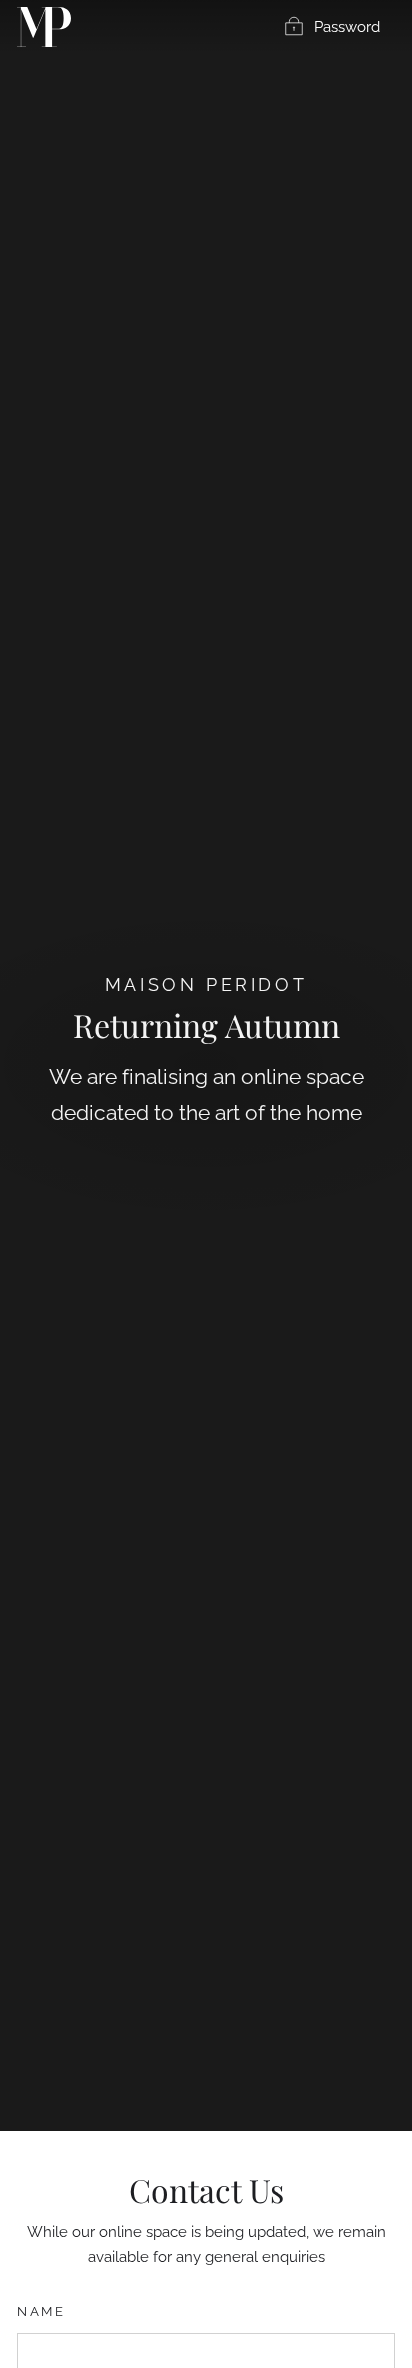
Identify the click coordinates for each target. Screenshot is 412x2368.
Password (347, 27)
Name (41, 2311)
